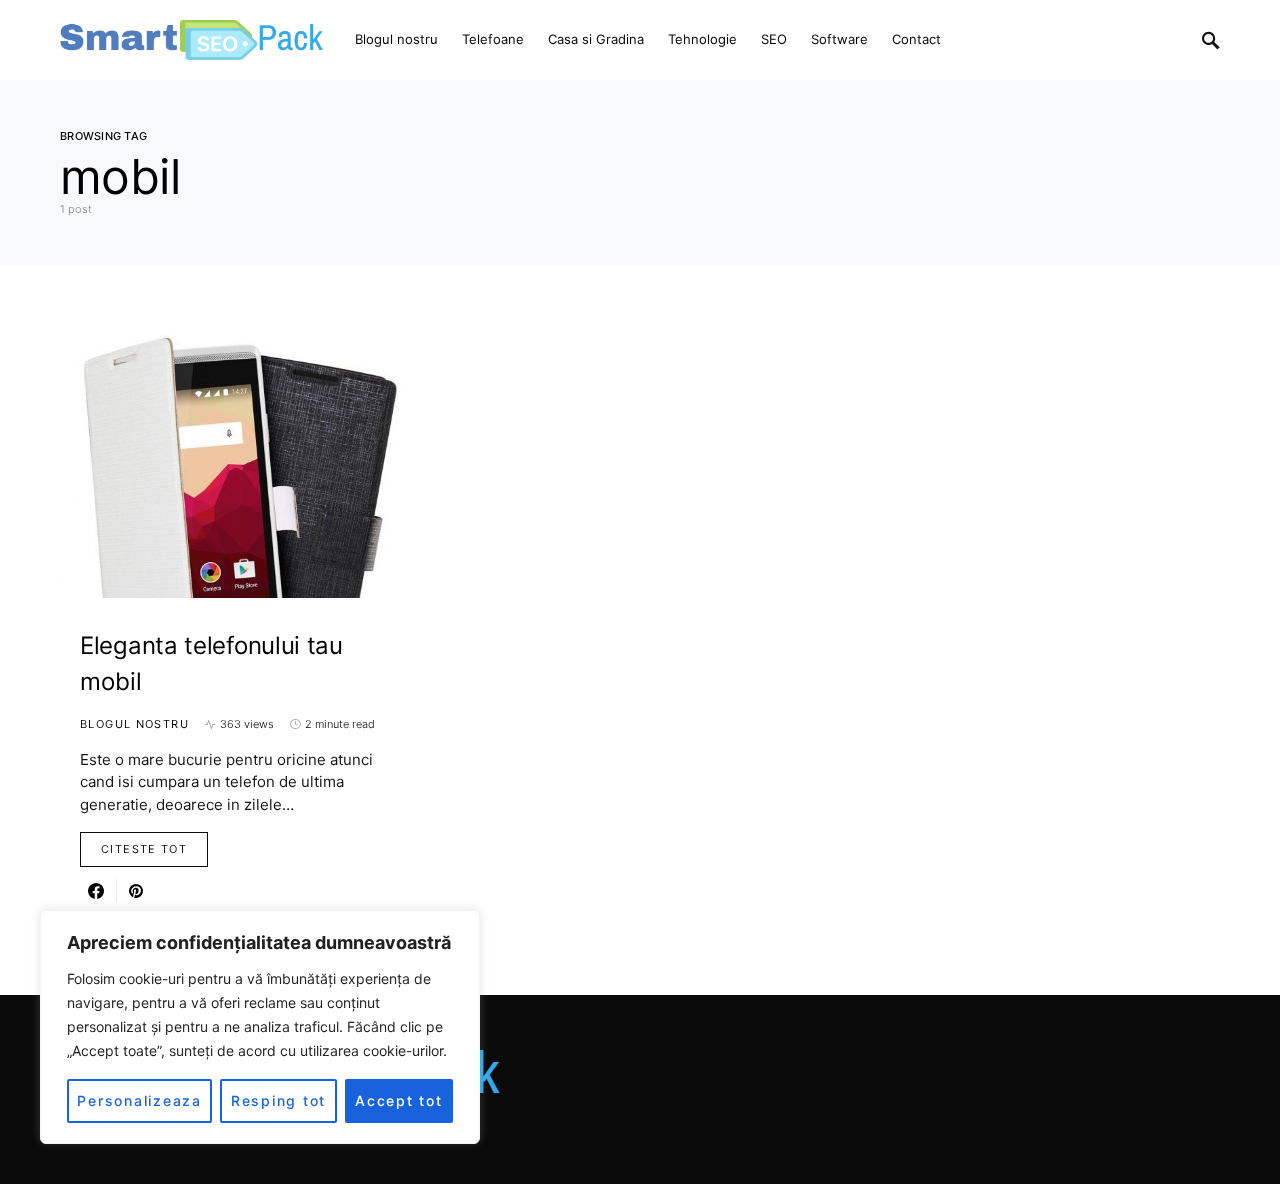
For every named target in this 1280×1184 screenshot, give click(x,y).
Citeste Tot (144, 849)
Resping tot (278, 1100)
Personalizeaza (139, 1100)
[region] (260, 1027)
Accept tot (399, 1100)
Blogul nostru (134, 724)
